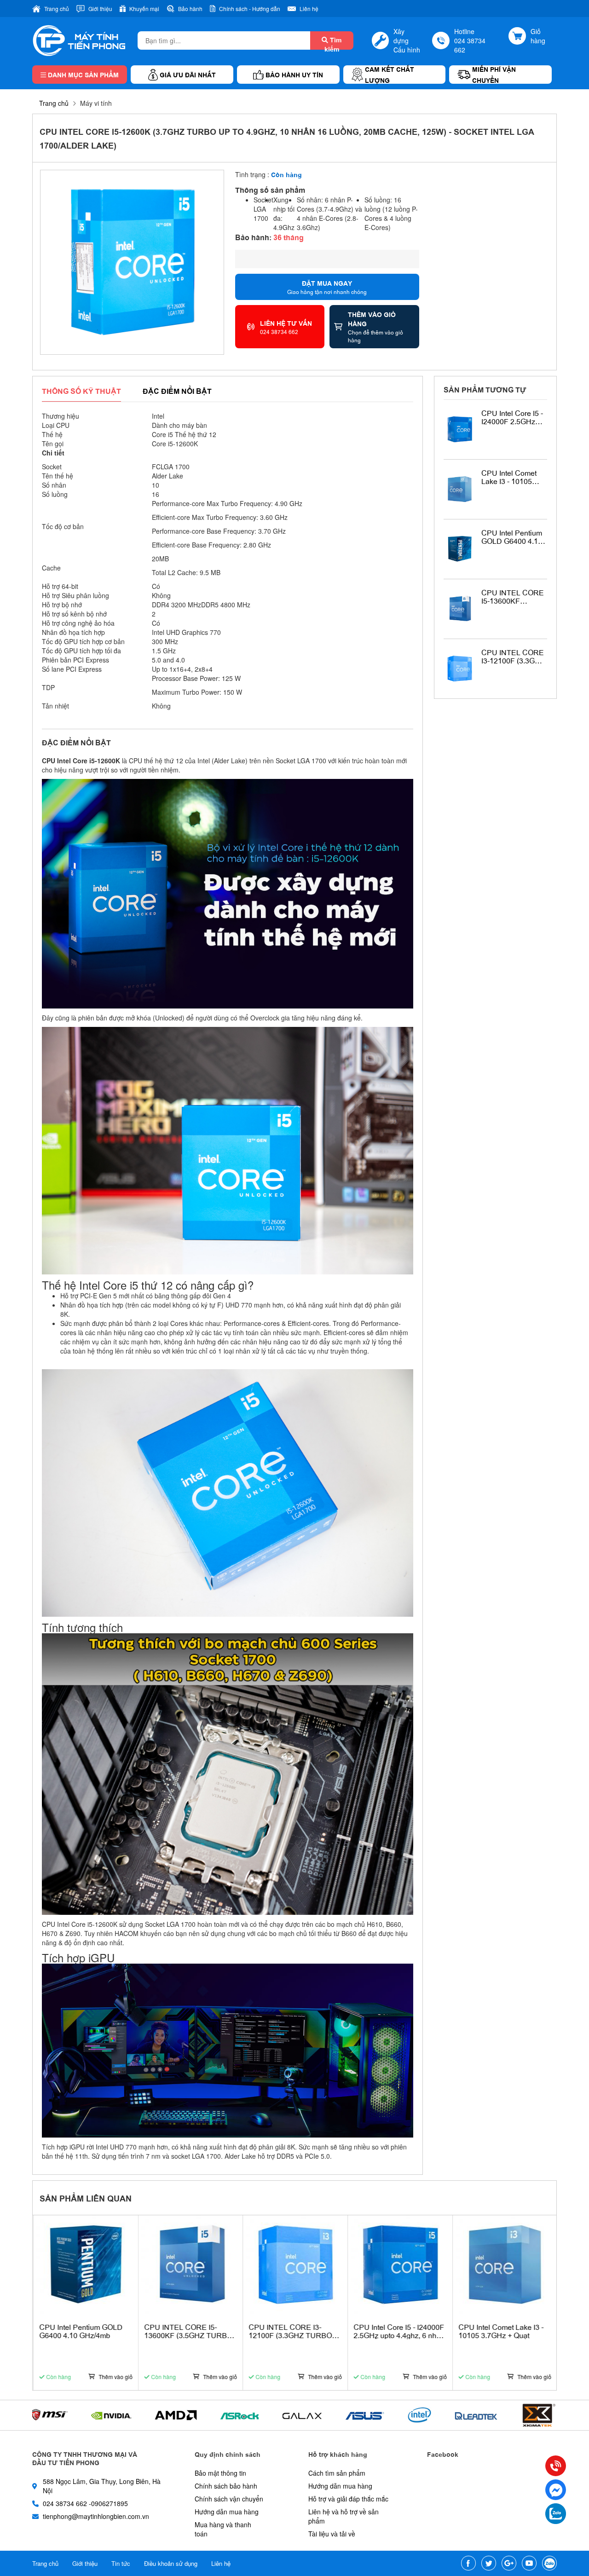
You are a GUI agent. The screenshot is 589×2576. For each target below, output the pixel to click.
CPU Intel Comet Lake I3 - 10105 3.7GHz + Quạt (509, 477)
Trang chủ (54, 103)
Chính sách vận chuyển (229, 2499)
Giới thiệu (85, 2563)
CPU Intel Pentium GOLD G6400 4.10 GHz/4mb (512, 537)
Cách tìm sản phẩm (337, 2473)
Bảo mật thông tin (220, 2473)
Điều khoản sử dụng (171, 2563)
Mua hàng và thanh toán (223, 2529)
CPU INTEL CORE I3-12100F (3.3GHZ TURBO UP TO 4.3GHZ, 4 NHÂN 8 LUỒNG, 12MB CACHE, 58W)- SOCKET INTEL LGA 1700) (513, 656)
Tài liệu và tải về (332, 2534)
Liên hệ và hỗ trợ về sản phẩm (344, 2516)
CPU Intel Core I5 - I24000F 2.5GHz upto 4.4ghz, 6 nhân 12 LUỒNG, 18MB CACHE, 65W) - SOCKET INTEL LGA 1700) (514, 417)
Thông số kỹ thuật (81, 391)
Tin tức (121, 2563)
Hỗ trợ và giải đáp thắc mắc (348, 2499)
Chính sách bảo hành (226, 2486)
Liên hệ (221, 2563)
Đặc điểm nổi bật (177, 391)
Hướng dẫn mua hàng (227, 2512)
